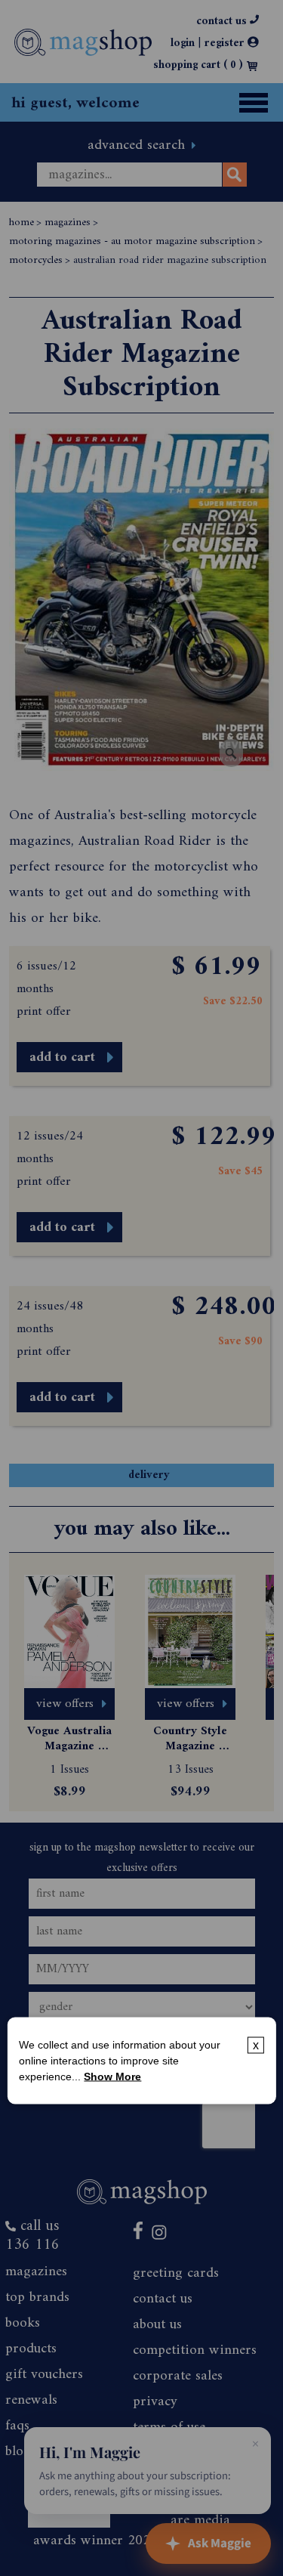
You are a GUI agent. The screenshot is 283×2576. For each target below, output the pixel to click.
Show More (112, 2077)
